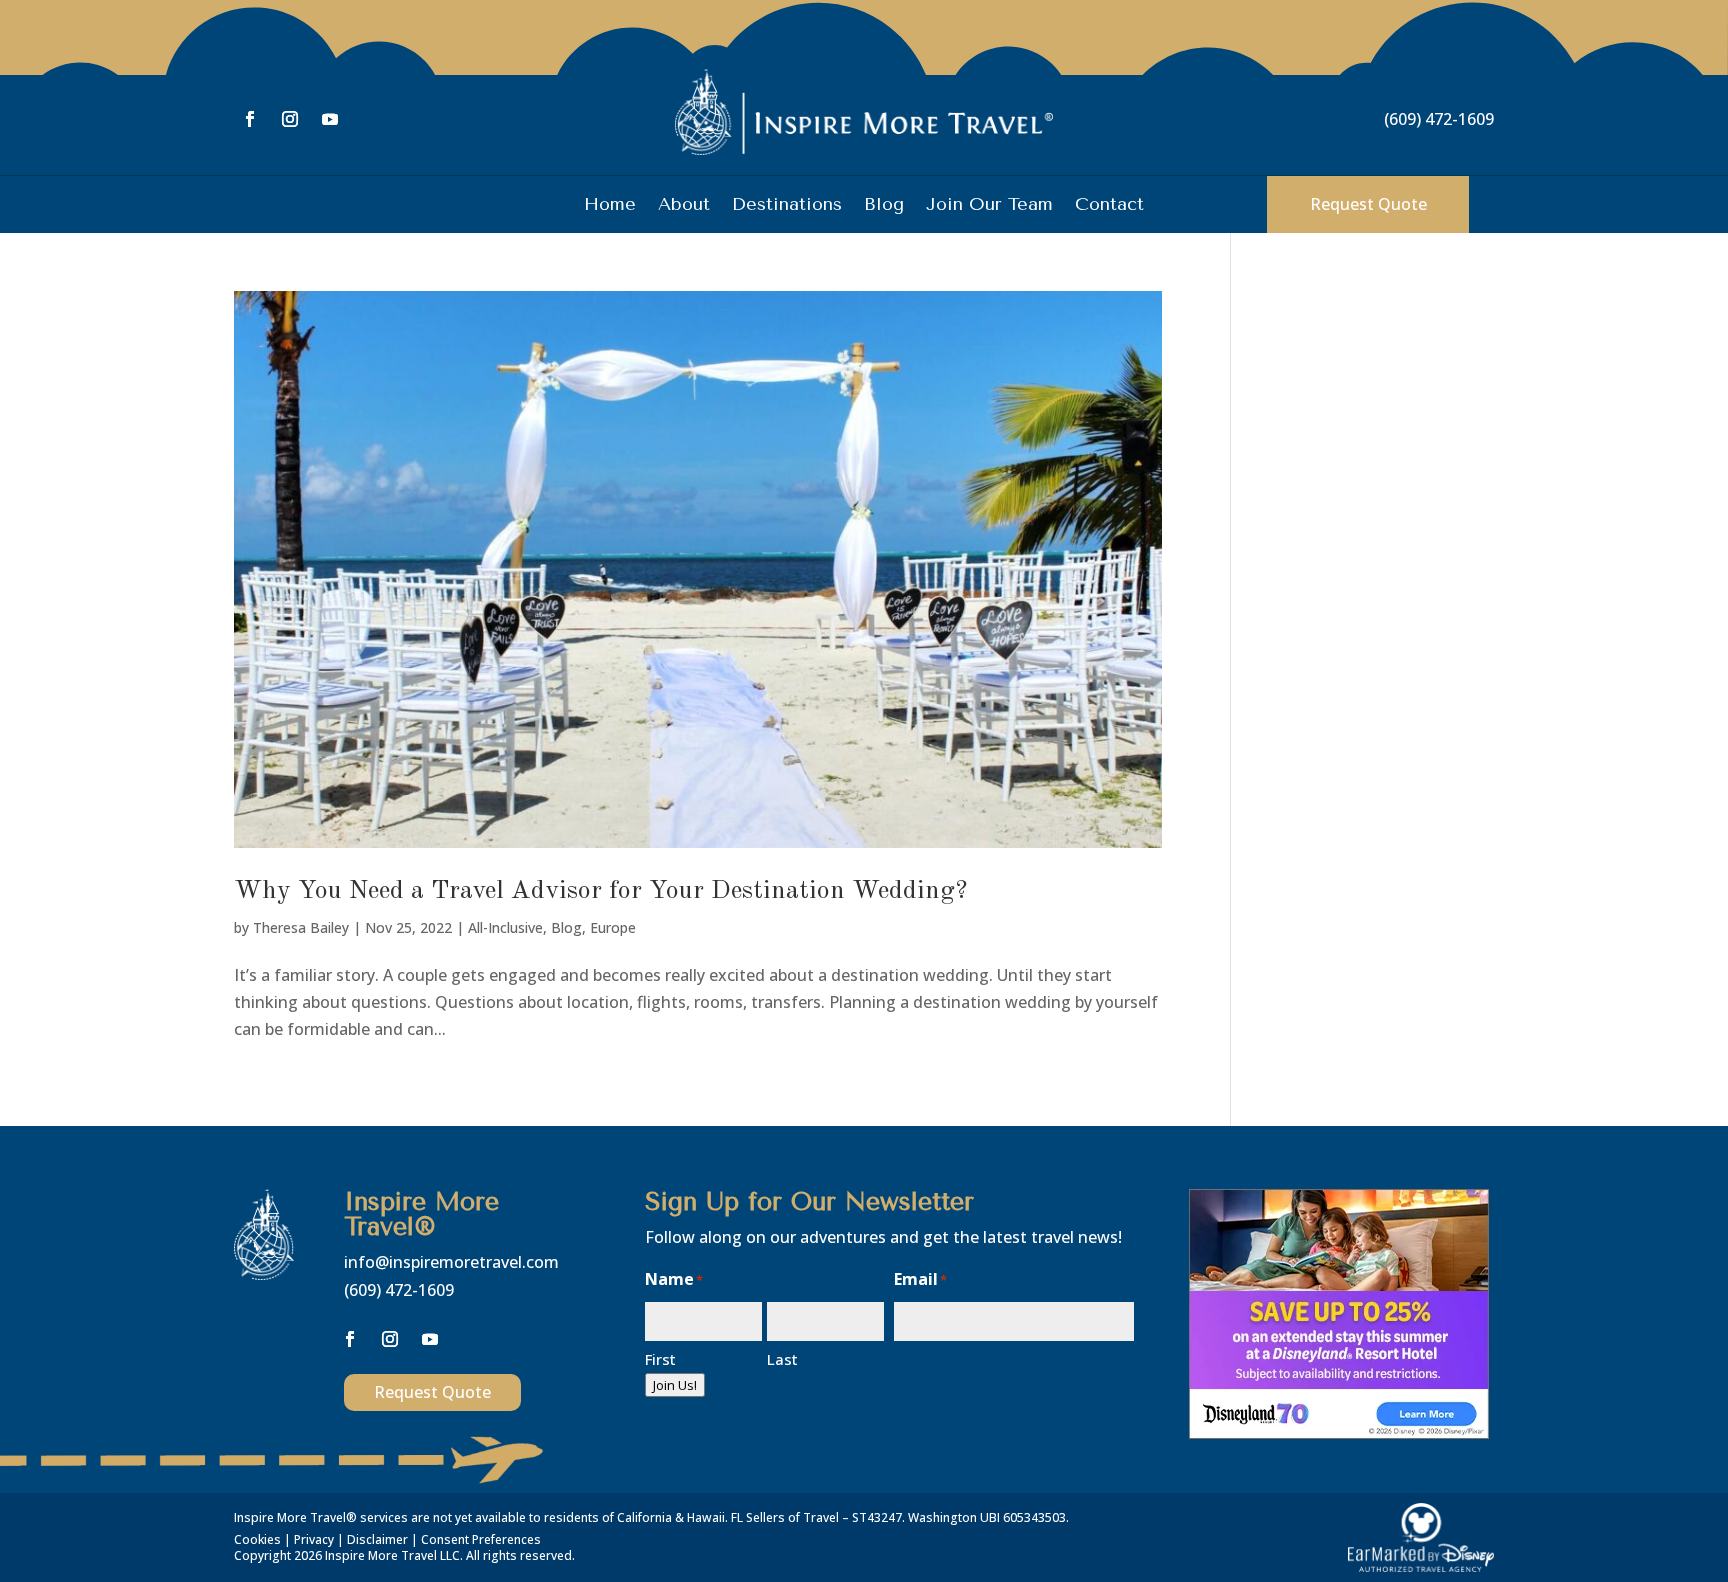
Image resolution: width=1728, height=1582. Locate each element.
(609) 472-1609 (1439, 119)
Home (610, 206)
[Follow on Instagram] (290, 119)
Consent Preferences (481, 1539)
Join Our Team (989, 206)
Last (782, 1359)
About (684, 206)
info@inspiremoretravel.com (451, 1262)
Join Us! (675, 1385)
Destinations (787, 206)
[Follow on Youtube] (330, 119)
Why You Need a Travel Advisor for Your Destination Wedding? (600, 891)
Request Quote (1368, 204)
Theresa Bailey (301, 927)
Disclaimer (377, 1539)
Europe (613, 927)
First (660, 1359)
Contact (1109, 206)
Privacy (314, 1539)
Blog (884, 206)
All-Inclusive (505, 927)
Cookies (257, 1539)
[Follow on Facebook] (250, 119)
